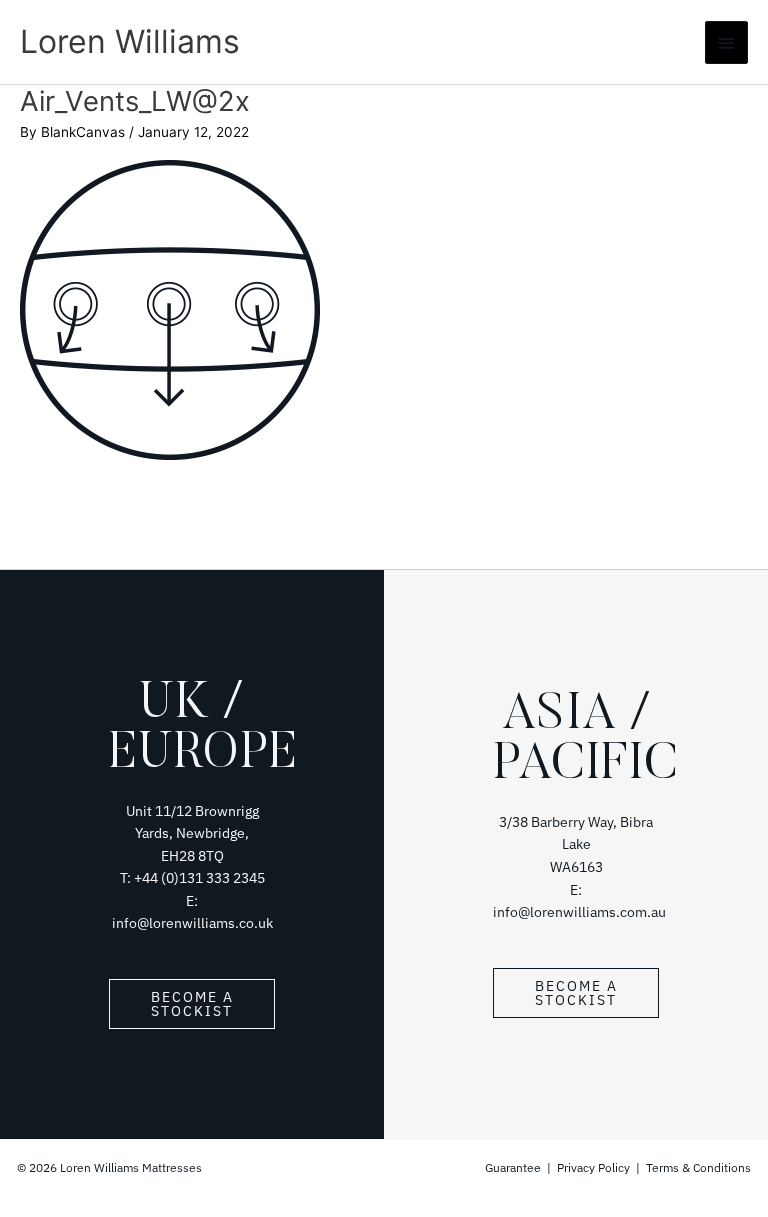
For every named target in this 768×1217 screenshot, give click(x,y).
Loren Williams (130, 41)
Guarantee (514, 1167)
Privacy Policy (593, 1167)
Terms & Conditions (698, 1167)
